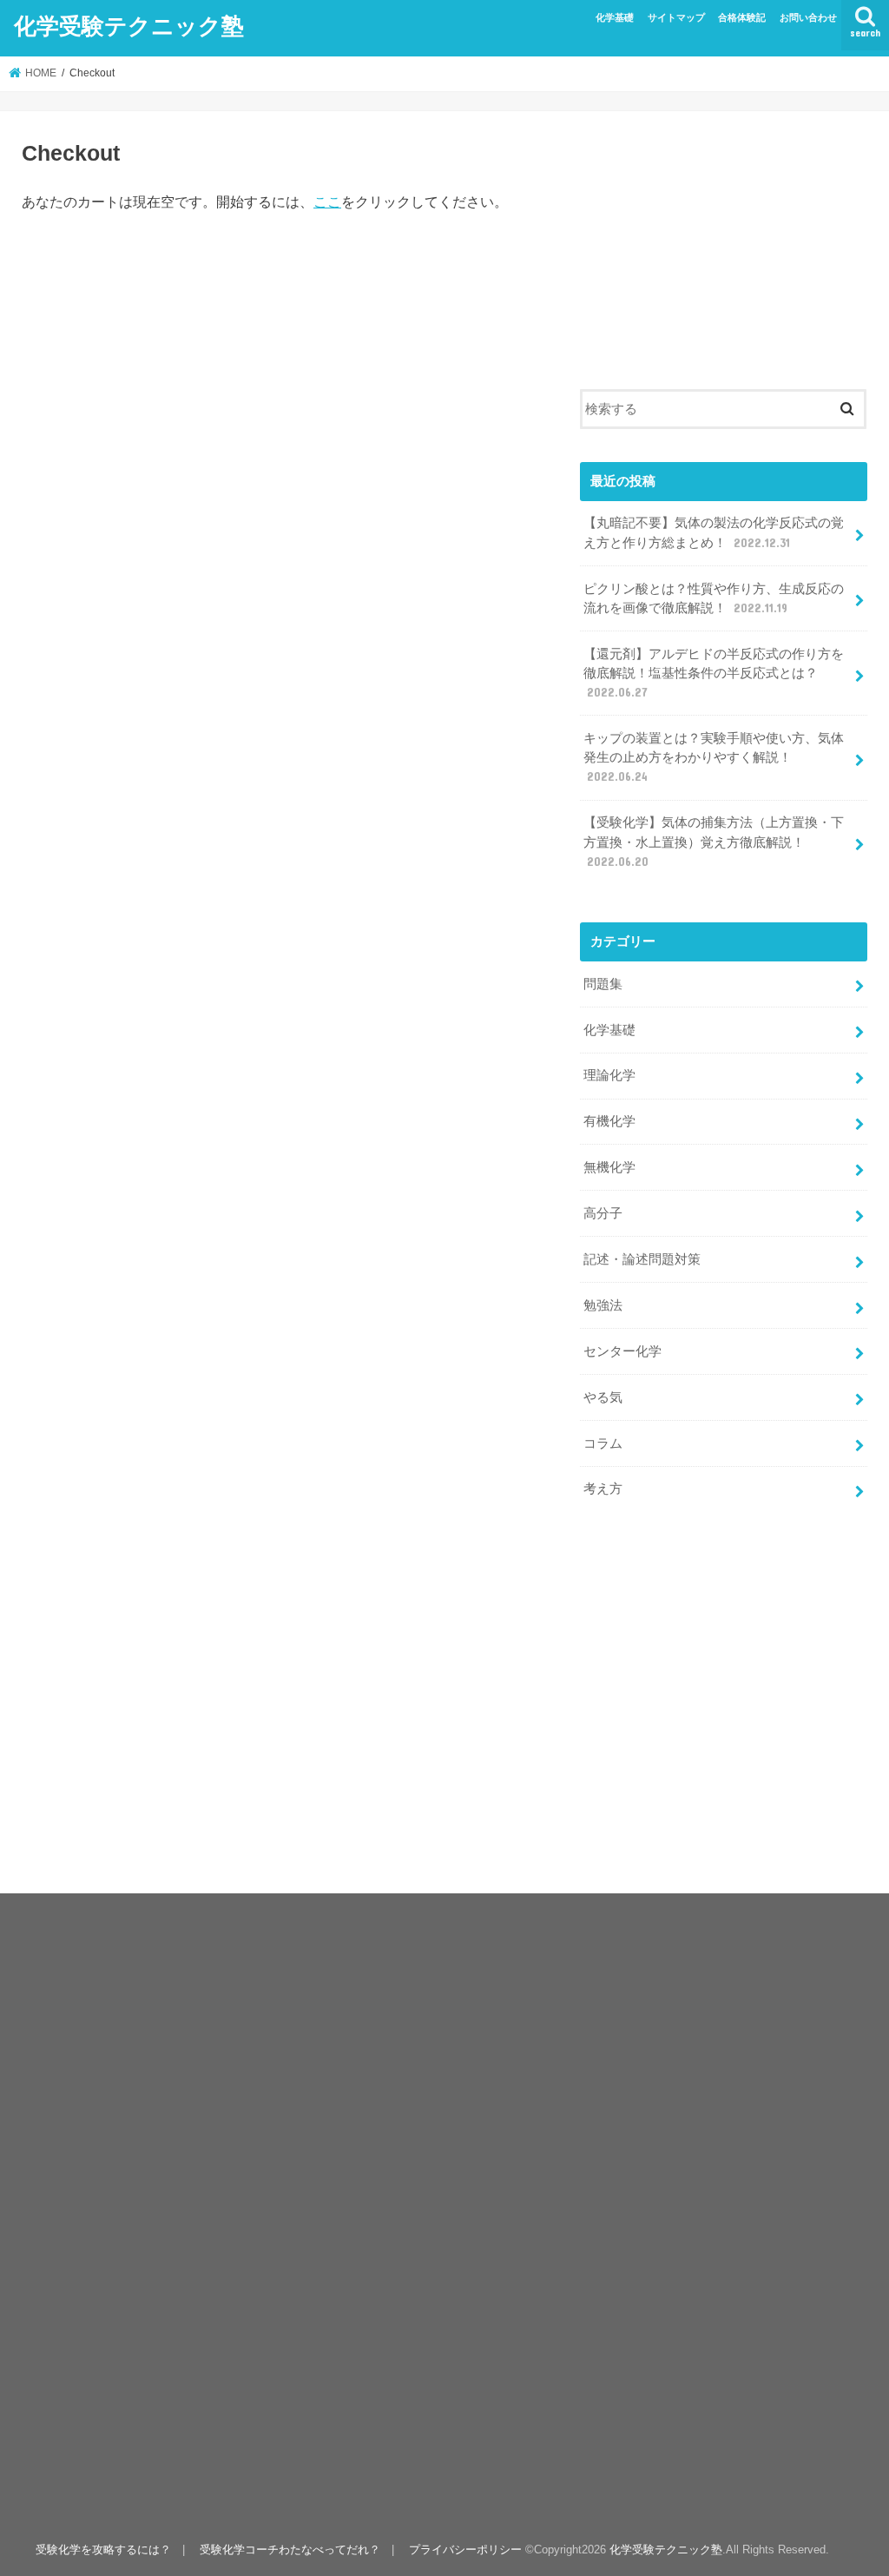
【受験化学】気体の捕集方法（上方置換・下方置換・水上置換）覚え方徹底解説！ (714, 842)
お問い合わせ (808, 17)
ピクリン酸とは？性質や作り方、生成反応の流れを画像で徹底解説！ (714, 598)
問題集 (603, 984)
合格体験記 (742, 17)
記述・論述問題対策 (642, 1259)
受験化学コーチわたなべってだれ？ (290, 2550)
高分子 (603, 1213)
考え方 (603, 1489)
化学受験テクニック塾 (129, 25)
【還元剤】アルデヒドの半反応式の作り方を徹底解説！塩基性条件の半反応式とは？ (714, 673)
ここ (327, 202)
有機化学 (609, 1121)
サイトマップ (676, 17)
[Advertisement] (724, 241)
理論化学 (609, 1075)
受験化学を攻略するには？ (103, 2550)
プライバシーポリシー (465, 2550)
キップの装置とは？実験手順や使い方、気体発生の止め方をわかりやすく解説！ (714, 757)
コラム (603, 1443)
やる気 (603, 1397)
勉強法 (603, 1305)
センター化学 (622, 1351)
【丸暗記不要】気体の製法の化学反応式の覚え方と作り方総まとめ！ (714, 532)
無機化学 (609, 1167)
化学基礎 (615, 17)
